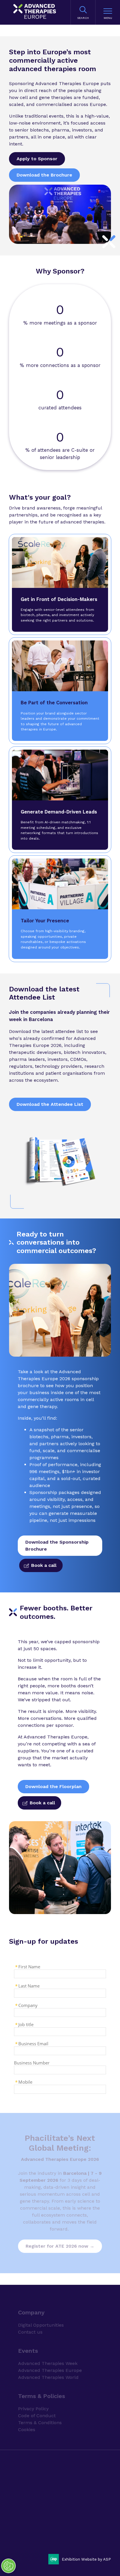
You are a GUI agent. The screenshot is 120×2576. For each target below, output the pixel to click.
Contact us (30, 2320)
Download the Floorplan (53, 1786)
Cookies (27, 2417)
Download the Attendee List (50, 1104)
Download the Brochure (44, 175)
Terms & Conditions (40, 2410)
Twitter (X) (40, 2537)
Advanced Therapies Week (48, 2351)
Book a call (44, 1565)
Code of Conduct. (62, 2490)
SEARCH (83, 18)
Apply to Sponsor (37, 159)
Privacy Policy (33, 2396)
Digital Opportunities (41, 2313)
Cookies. (65, 2500)
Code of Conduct (37, 2403)
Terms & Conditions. (37, 2500)
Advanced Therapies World (48, 2365)
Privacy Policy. (31, 2490)
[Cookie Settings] (8, 2566)
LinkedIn (25, 2537)
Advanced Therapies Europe (50, 2358)
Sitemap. (83, 2500)
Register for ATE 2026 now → (60, 2246)
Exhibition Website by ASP (86, 2559)
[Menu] (108, 12)
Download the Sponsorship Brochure (57, 1546)
